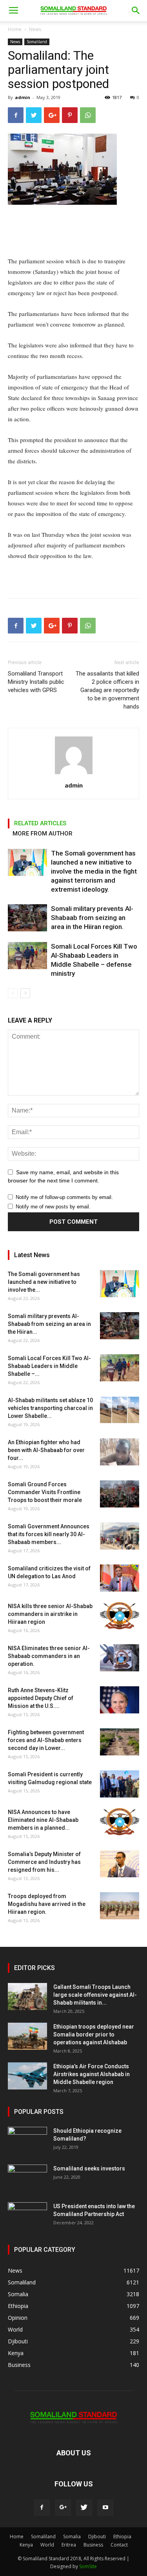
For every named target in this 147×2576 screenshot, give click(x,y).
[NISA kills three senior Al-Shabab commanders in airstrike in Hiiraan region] (120, 1616)
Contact (119, 2545)
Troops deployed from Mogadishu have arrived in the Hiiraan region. (47, 1904)
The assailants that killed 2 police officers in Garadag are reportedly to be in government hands (107, 690)
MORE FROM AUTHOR (43, 834)
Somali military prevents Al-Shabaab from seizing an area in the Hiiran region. (92, 918)
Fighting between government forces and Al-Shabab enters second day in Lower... (46, 1740)
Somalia (72, 2537)
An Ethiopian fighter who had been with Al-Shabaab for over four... (46, 1450)
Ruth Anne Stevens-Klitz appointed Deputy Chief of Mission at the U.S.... (41, 1698)
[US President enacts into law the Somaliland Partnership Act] (27, 2216)
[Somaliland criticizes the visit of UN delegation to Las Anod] (120, 1578)
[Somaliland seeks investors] (27, 2178)
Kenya (26, 2545)
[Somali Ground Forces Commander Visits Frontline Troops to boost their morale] (120, 1494)
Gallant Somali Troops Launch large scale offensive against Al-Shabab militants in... (95, 1995)
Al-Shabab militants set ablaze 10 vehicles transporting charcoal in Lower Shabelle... (50, 1408)
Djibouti (97, 2537)
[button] (136, 11)
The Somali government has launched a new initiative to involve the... (44, 1282)
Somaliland (37, 42)
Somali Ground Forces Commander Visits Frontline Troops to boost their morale (45, 1492)
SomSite (88, 2566)
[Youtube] (105, 2508)
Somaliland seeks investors (89, 2168)
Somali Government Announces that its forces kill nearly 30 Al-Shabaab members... (49, 1534)
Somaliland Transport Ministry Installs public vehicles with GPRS (36, 682)
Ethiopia (122, 2537)
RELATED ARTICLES (40, 823)
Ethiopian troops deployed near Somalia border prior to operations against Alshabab (94, 2034)
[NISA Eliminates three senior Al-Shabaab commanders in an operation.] (120, 1658)
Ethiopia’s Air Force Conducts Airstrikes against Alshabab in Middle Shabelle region (92, 2074)
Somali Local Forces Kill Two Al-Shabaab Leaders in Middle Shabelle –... (49, 1366)
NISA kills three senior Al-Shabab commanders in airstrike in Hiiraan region (50, 1614)
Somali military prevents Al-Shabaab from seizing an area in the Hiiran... (49, 1324)
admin (23, 97)
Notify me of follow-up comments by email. (64, 1197)
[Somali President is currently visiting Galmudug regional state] (120, 1784)
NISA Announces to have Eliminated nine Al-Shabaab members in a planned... (43, 1820)
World (47, 2545)
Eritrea (69, 2545)
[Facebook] (42, 2508)
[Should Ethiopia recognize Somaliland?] (27, 2141)
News (35, 29)
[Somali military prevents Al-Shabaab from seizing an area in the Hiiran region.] (27, 918)
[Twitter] (84, 2508)
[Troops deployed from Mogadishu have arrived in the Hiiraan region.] (120, 1906)
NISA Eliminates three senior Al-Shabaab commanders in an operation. (49, 1656)
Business (93, 2545)
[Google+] (63, 2508)
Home (15, 29)
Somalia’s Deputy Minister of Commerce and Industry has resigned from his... (44, 1862)
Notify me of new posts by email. (53, 1207)
